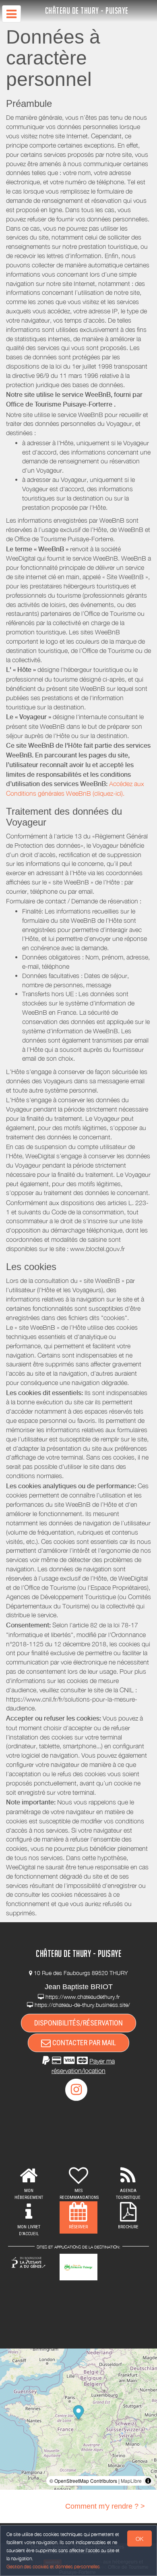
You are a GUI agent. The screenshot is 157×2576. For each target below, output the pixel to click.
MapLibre (131, 2481)
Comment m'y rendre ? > (105, 2506)
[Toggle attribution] (148, 2481)
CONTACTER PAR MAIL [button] (83, 2043)
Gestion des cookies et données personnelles (53, 2567)
